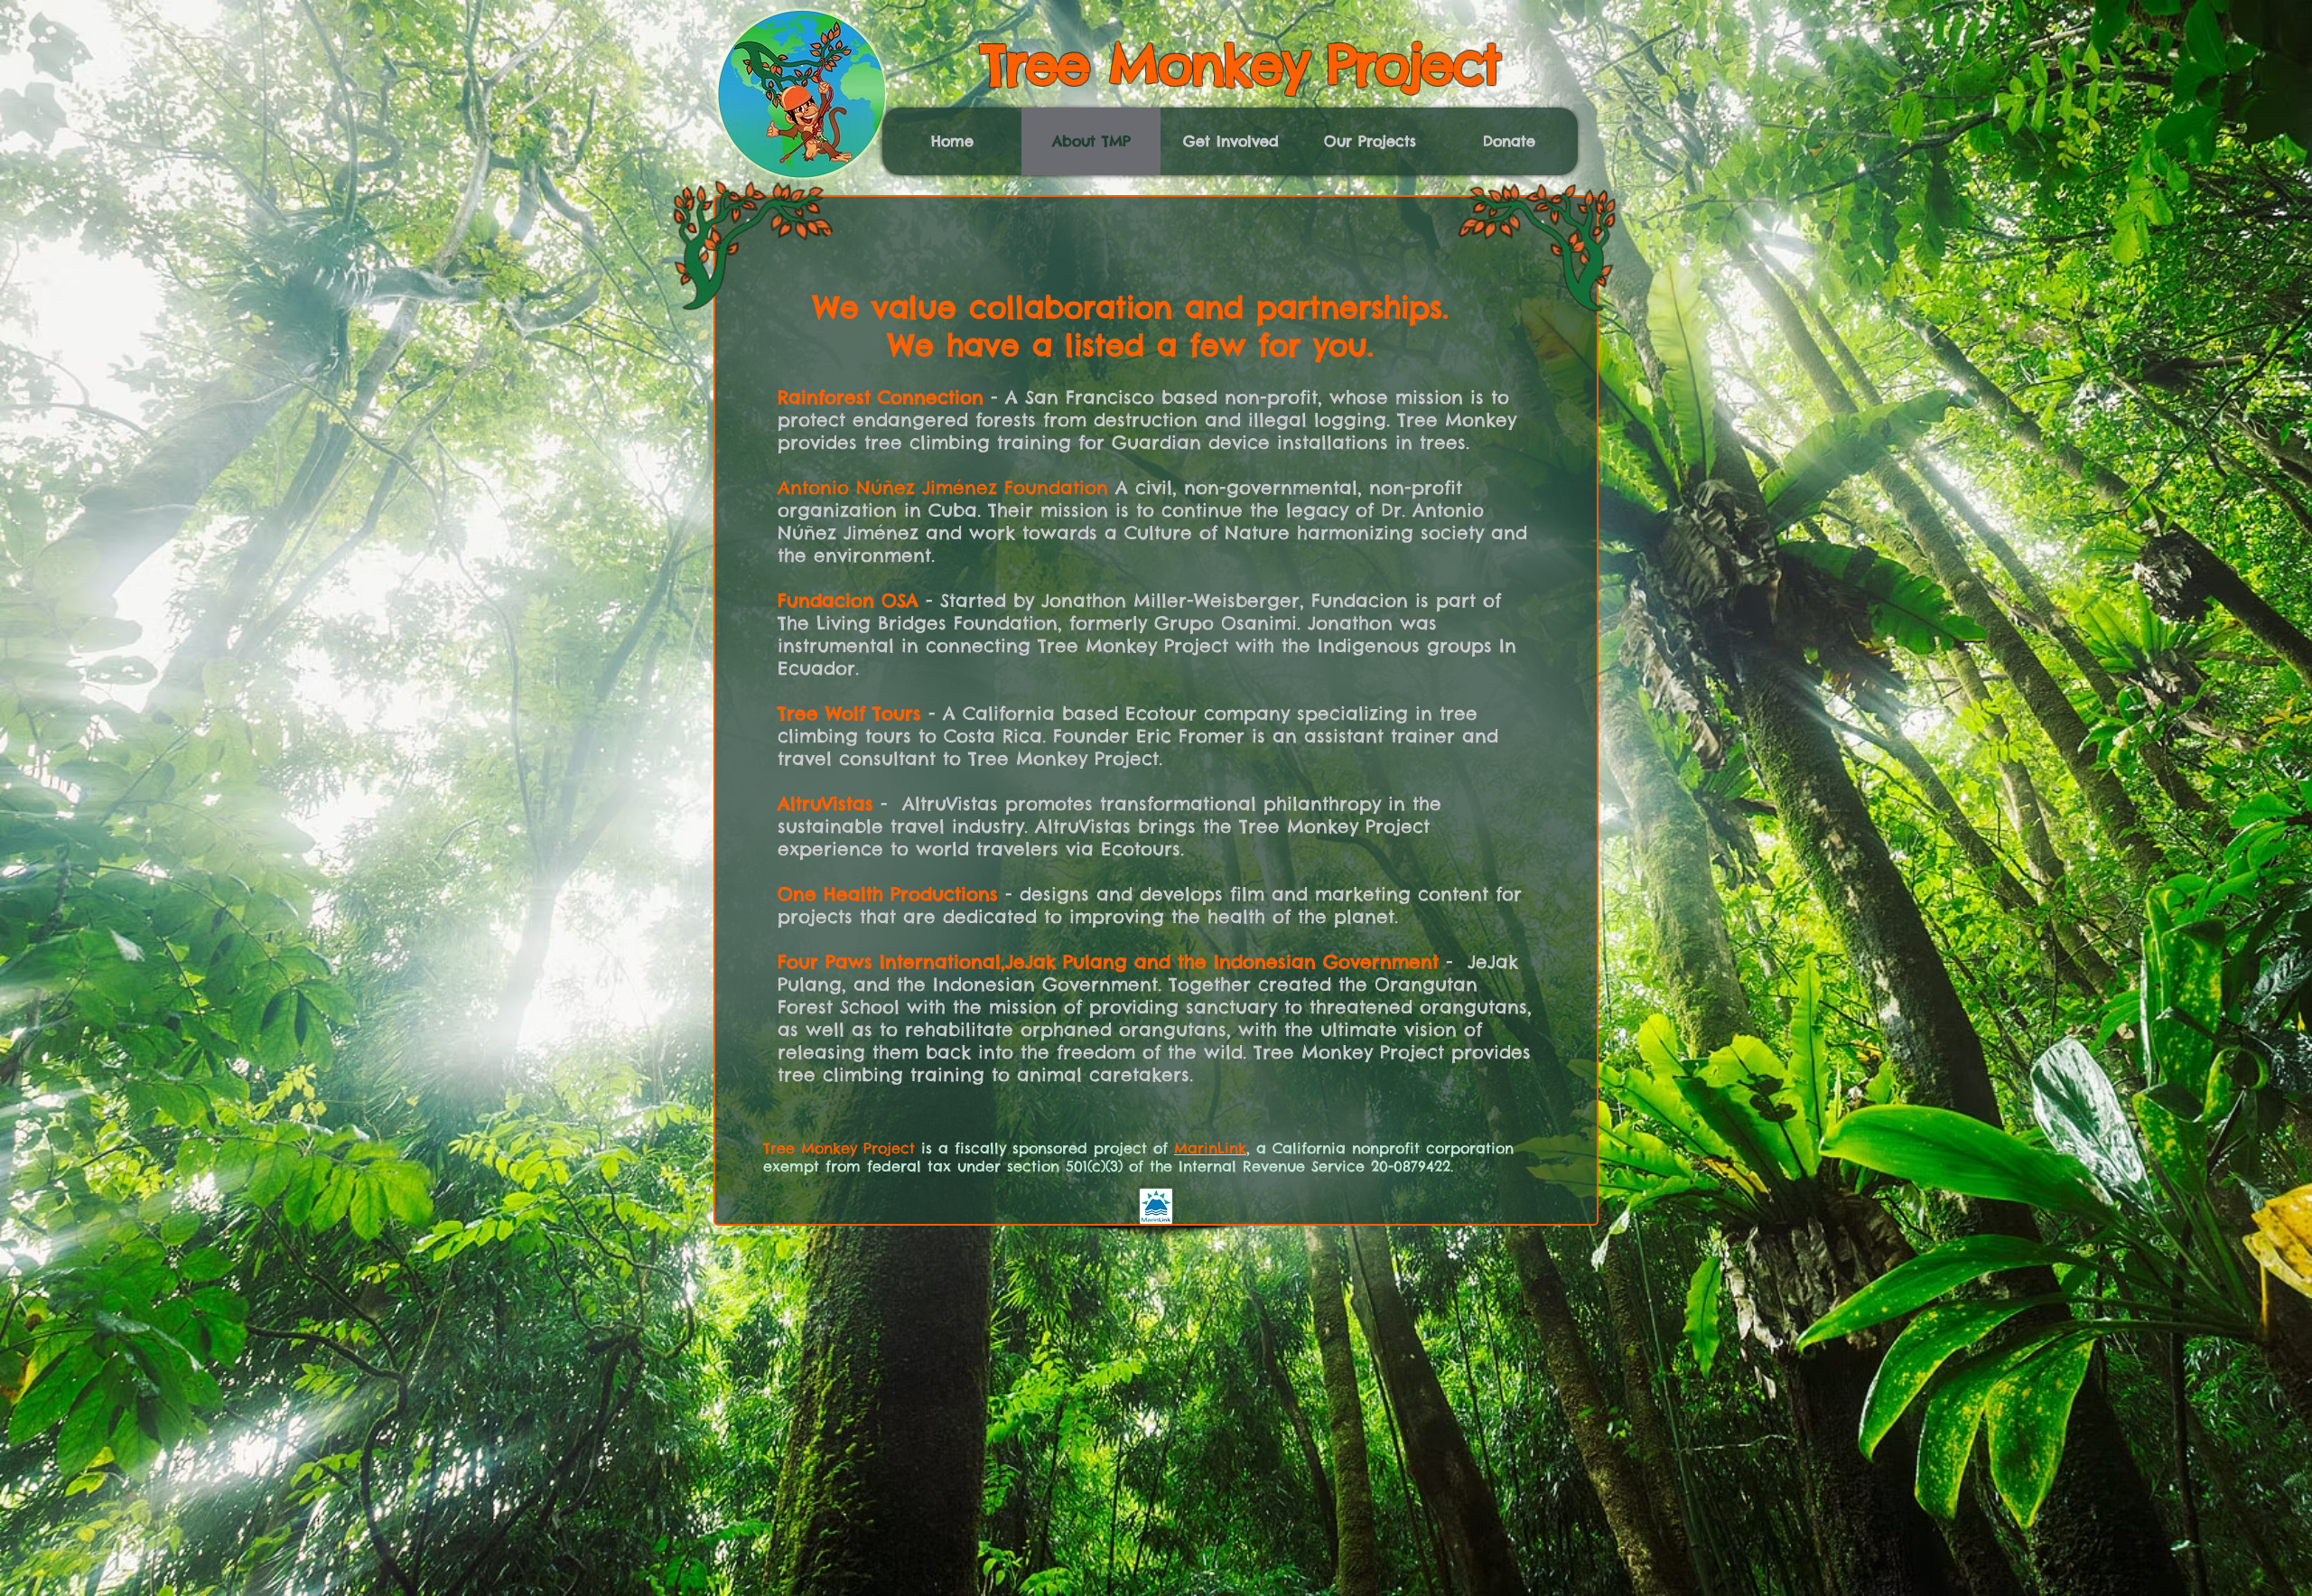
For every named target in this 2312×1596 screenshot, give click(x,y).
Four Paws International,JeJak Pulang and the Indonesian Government (1108, 961)
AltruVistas (825, 803)
